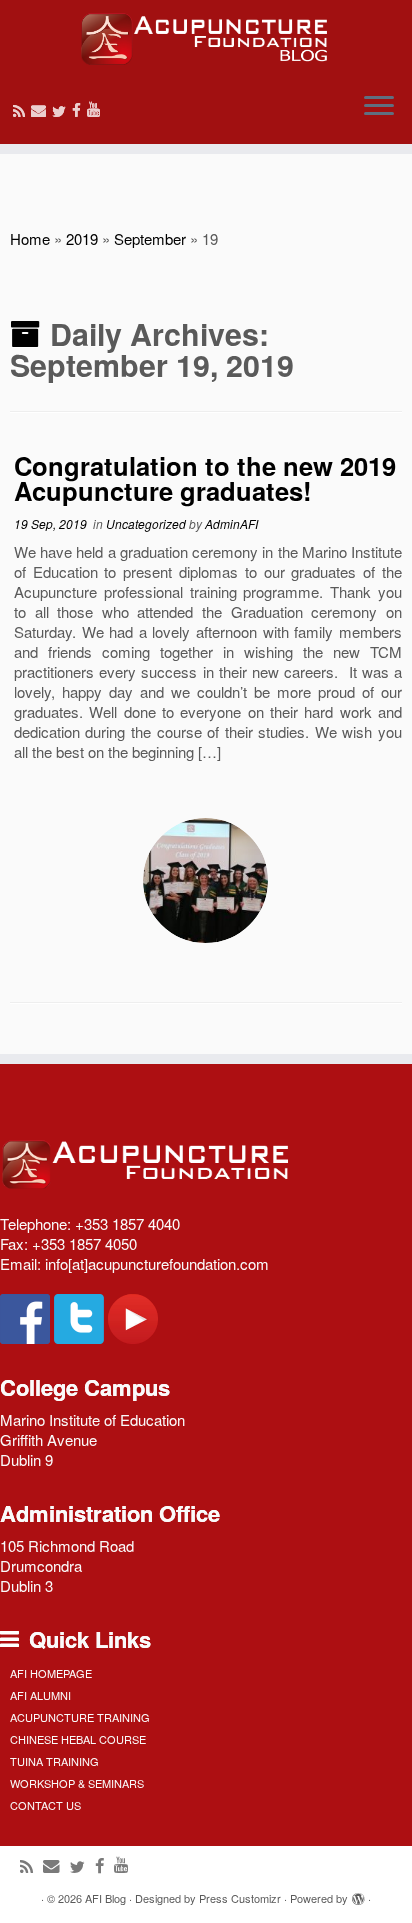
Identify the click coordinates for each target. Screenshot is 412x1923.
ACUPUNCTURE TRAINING (80, 1717)
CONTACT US (45, 1805)
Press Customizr (240, 1898)
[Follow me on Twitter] (62, 110)
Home (30, 238)
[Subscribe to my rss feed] (22, 110)
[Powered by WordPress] (358, 1894)
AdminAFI (231, 523)
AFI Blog (105, 1898)
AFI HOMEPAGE (51, 1673)
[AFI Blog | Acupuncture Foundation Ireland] (206, 38)
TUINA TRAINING (54, 1761)
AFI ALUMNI (40, 1695)
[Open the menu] (379, 108)
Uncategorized (147, 523)
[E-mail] (41, 109)
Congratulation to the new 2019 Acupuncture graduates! (205, 478)
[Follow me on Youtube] (96, 108)
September (150, 238)
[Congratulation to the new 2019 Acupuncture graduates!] (205, 880)
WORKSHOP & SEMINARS (77, 1783)
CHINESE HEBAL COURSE (78, 1739)
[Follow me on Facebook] (79, 109)
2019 (82, 238)
